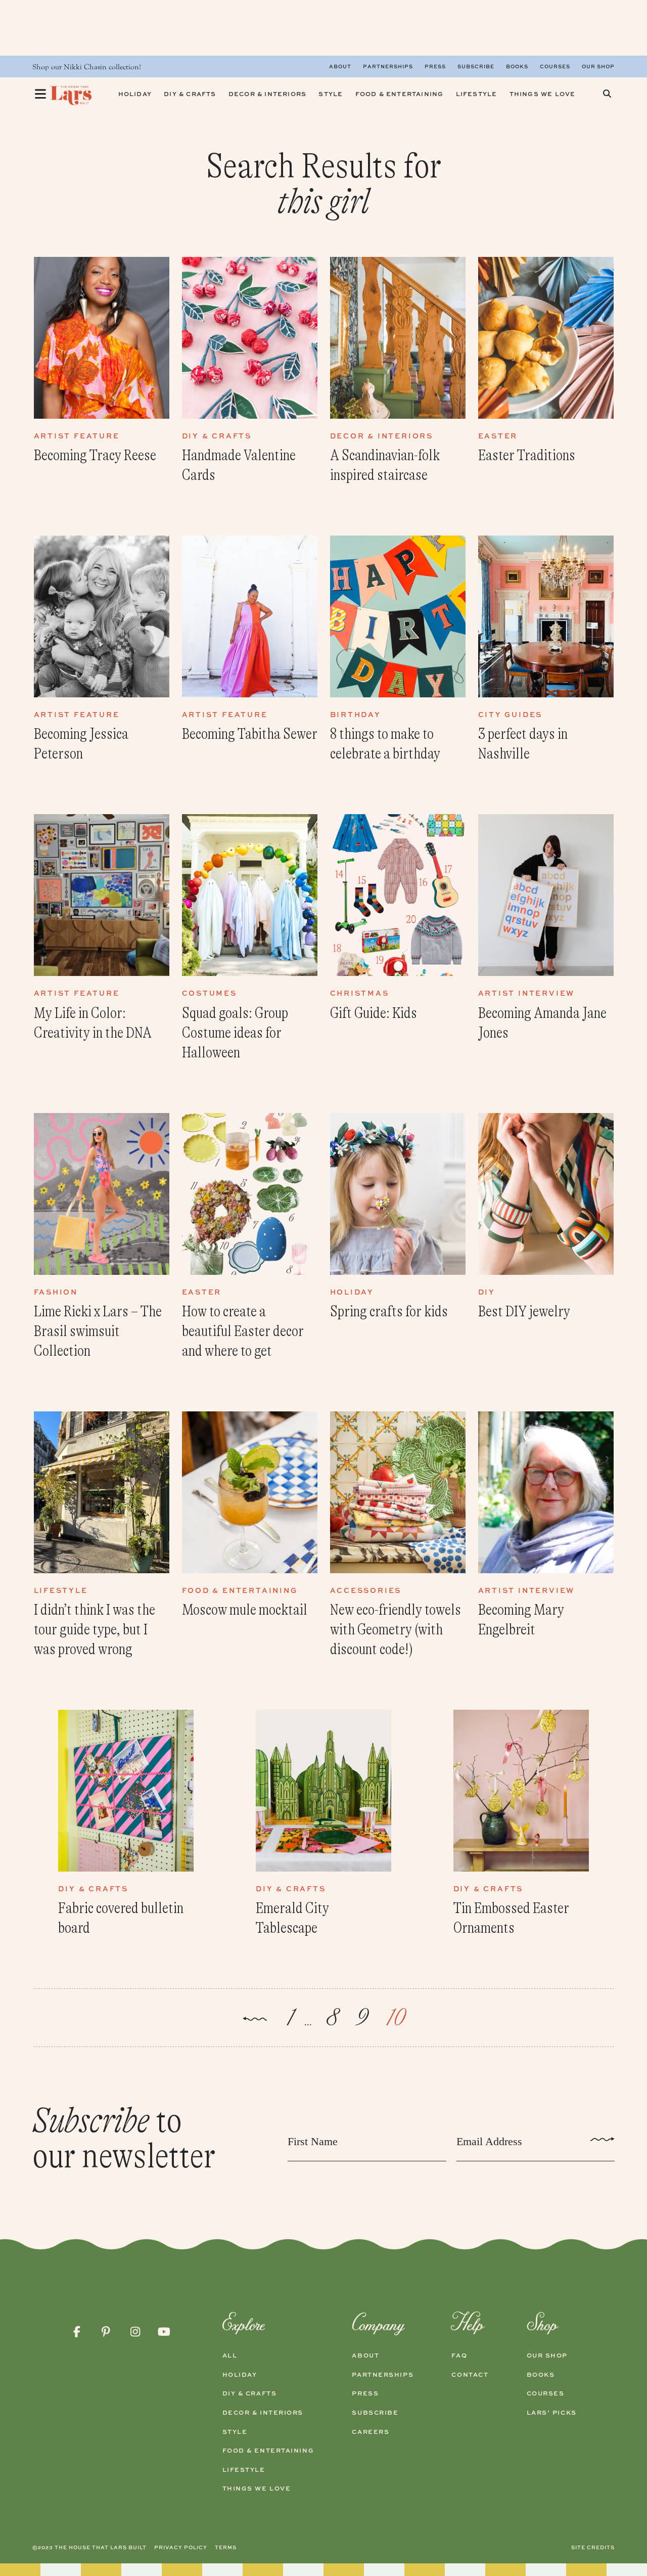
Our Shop (598, 66)
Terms (226, 2547)
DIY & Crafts (250, 2393)
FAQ (459, 2356)
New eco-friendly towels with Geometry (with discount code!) (396, 1629)
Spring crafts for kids (389, 1311)
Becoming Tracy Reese (95, 455)
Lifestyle (244, 2470)
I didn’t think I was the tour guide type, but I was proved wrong (95, 1629)
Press (435, 66)
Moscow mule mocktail (245, 1610)
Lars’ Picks (552, 2413)
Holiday (240, 2375)
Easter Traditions (527, 455)
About (340, 66)
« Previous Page (255, 2020)
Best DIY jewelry (524, 1311)
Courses (555, 66)
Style (235, 2432)
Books (517, 66)
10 (395, 2018)
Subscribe (476, 66)
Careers (371, 2432)
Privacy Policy (181, 2547)
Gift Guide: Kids (374, 1013)
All (230, 2356)
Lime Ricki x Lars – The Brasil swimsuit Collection (98, 1331)
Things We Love (257, 2489)
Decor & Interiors (263, 2413)
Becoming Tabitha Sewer (250, 734)
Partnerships (388, 66)
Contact (470, 2375)
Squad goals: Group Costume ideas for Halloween (235, 1033)
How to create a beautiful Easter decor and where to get (243, 1331)
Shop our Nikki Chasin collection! (87, 67)
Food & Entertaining (268, 2451)
